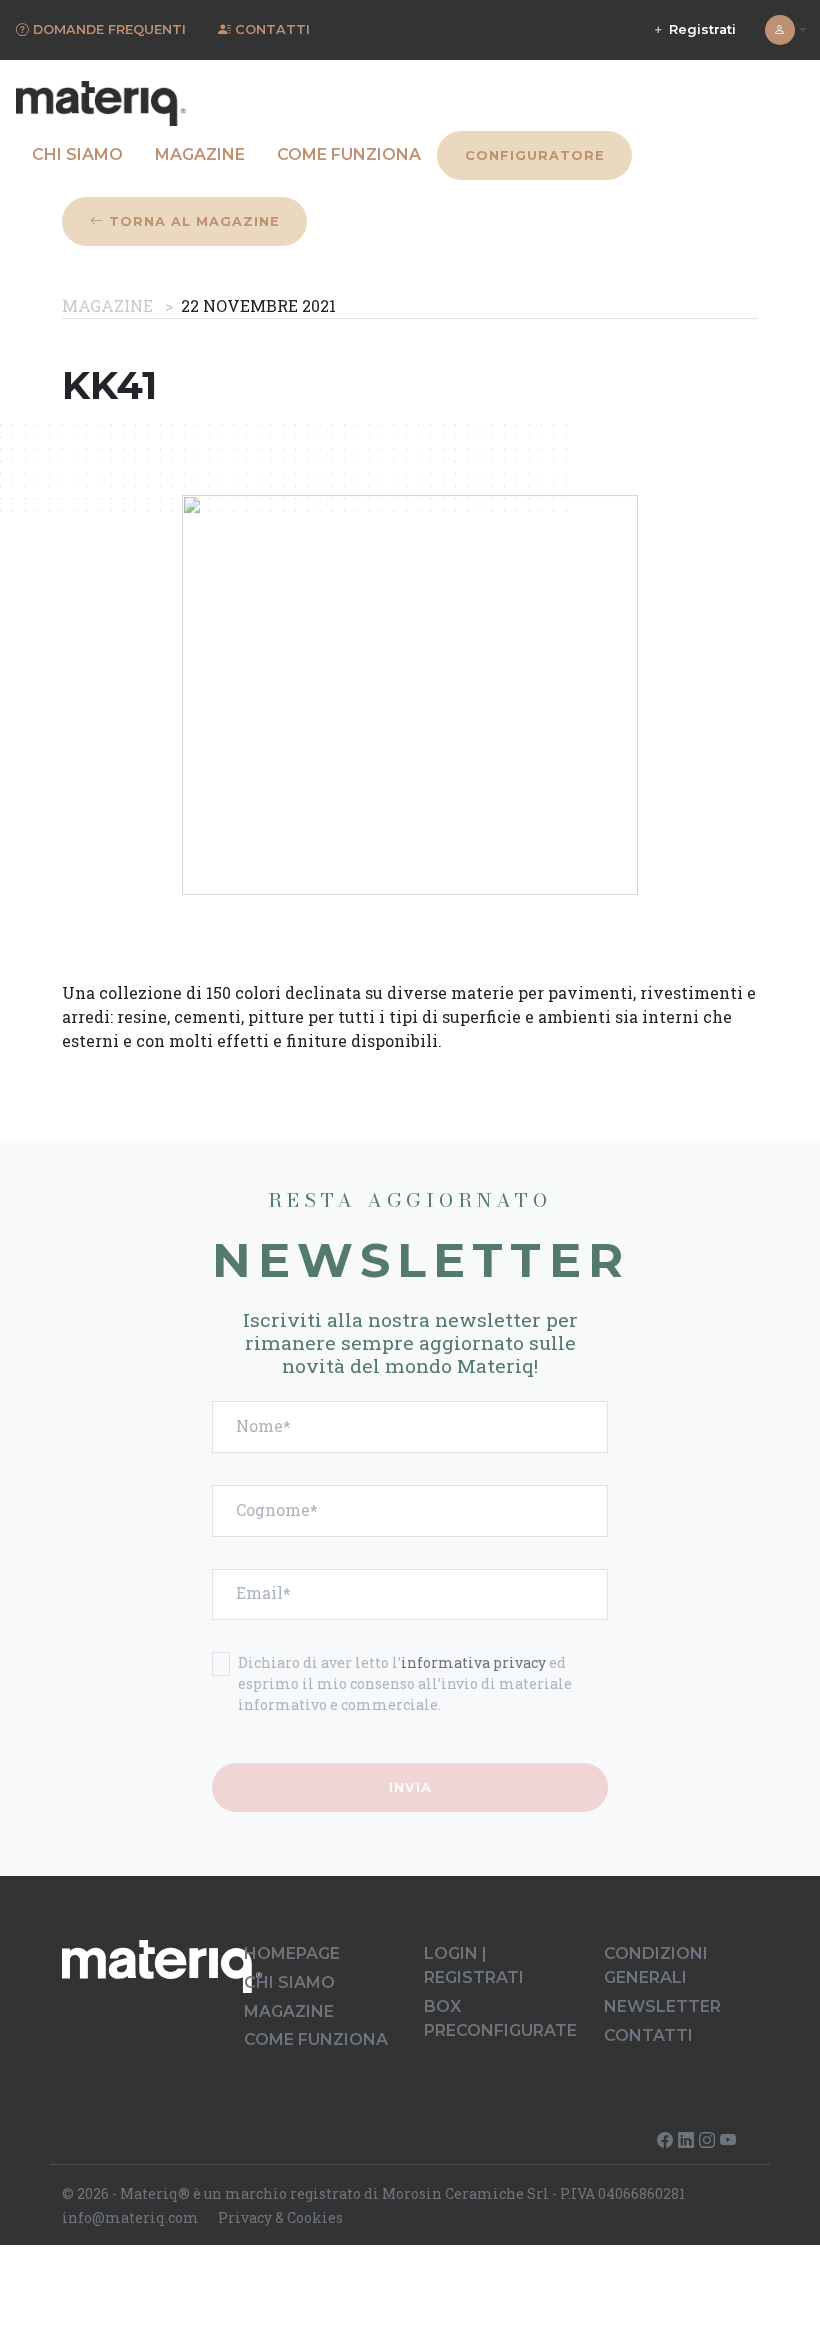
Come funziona (349, 154)
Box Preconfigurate (500, 2018)
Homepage (292, 1953)
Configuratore (535, 155)
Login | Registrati (474, 1965)
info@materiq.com (130, 2217)
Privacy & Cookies (280, 2217)
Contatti (648, 2035)
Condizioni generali (656, 1965)
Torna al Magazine (192, 221)
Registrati (700, 29)
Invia (410, 1787)
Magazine (200, 154)
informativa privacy (473, 1662)
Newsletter (662, 2006)
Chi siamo (77, 154)
